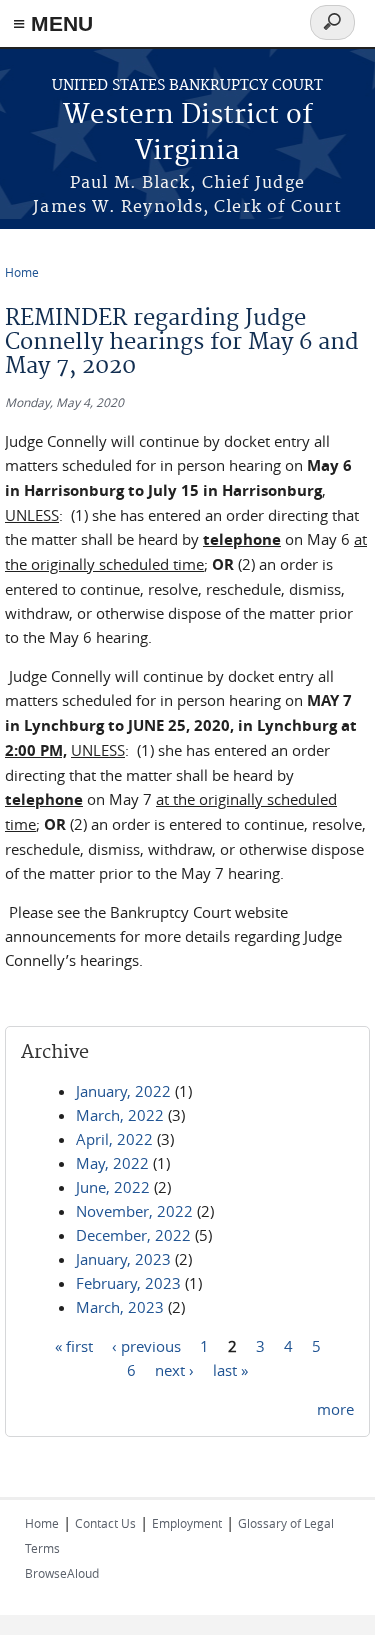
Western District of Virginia (188, 133)
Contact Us (105, 1523)
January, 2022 (123, 1091)
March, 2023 (120, 1307)
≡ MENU (53, 23)
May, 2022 (112, 1163)
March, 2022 (120, 1115)
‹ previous (146, 1346)
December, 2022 (133, 1235)
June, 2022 (113, 1187)
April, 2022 (114, 1139)
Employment (187, 1523)
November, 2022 (134, 1211)
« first (74, 1346)
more (335, 1409)
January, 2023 (123, 1259)
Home (22, 272)
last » (230, 1370)
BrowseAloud (62, 1573)
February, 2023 (128, 1283)
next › (174, 1370)
